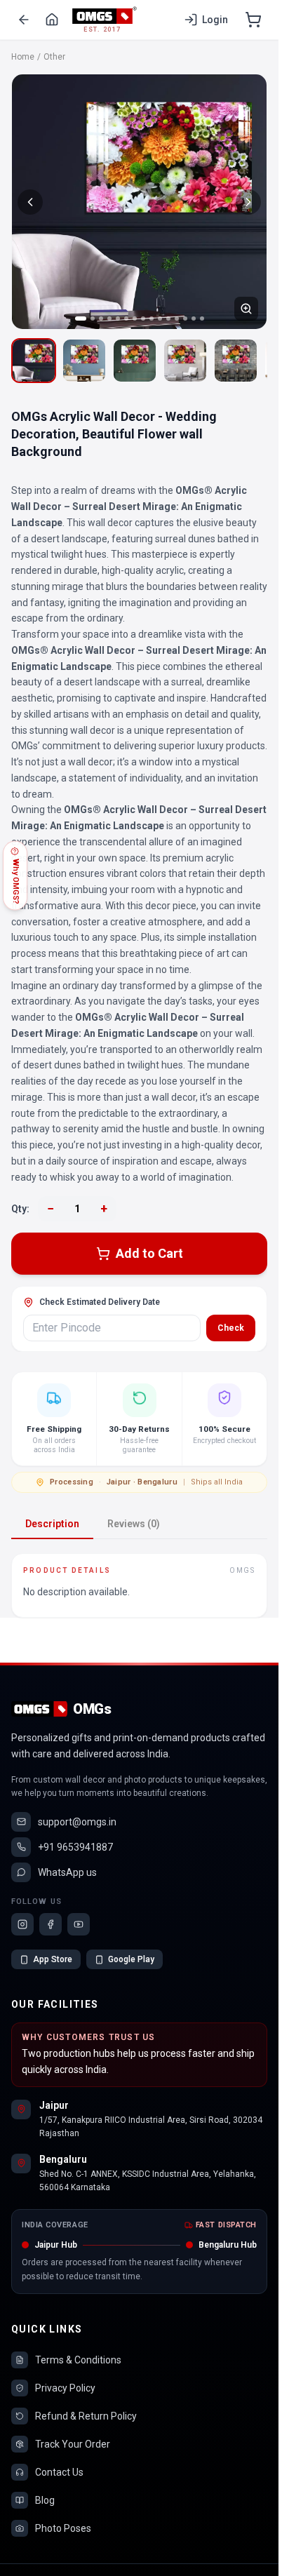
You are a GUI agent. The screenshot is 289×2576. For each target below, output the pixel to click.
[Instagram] (22, 1924)
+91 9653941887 (75, 1847)
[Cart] (253, 20)
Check (231, 1328)
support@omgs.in (77, 1822)
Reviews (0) (134, 1524)
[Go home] (52, 20)
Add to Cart (149, 1253)
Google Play (131, 1959)
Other (54, 57)
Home (23, 57)
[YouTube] (79, 1924)
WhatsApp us (67, 1872)
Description (52, 1524)
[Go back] (24, 20)
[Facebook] (51, 1924)
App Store (53, 1959)
